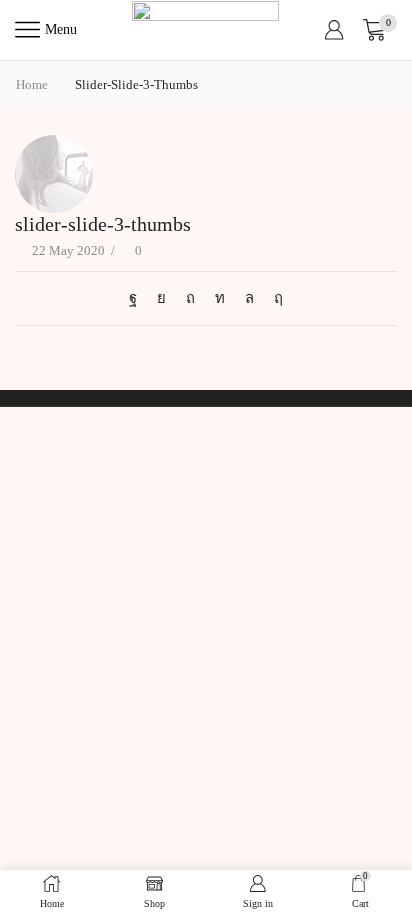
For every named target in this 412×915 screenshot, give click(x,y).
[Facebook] (138, 298)
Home (32, 84)
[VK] (161, 298)
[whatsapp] (249, 298)
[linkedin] (220, 298)
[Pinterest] (190, 298)
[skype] (273, 298)
